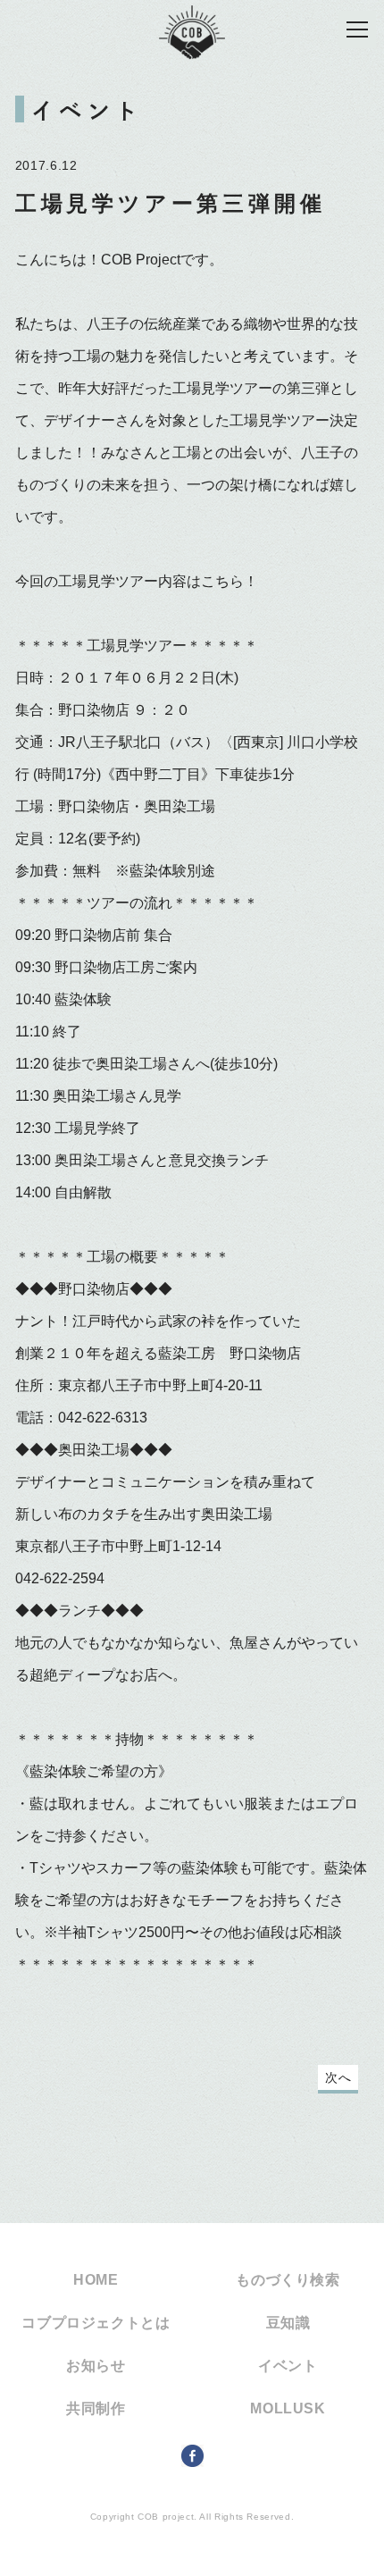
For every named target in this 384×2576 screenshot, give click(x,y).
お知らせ (96, 2366)
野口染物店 (94, 1289)
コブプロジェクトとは (96, 2323)
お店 (144, 1675)
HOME (96, 2280)
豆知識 (288, 2323)
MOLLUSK (288, 2408)
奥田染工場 (94, 1450)
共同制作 (96, 2408)
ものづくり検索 (288, 2280)
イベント (288, 2366)
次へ (338, 2077)
